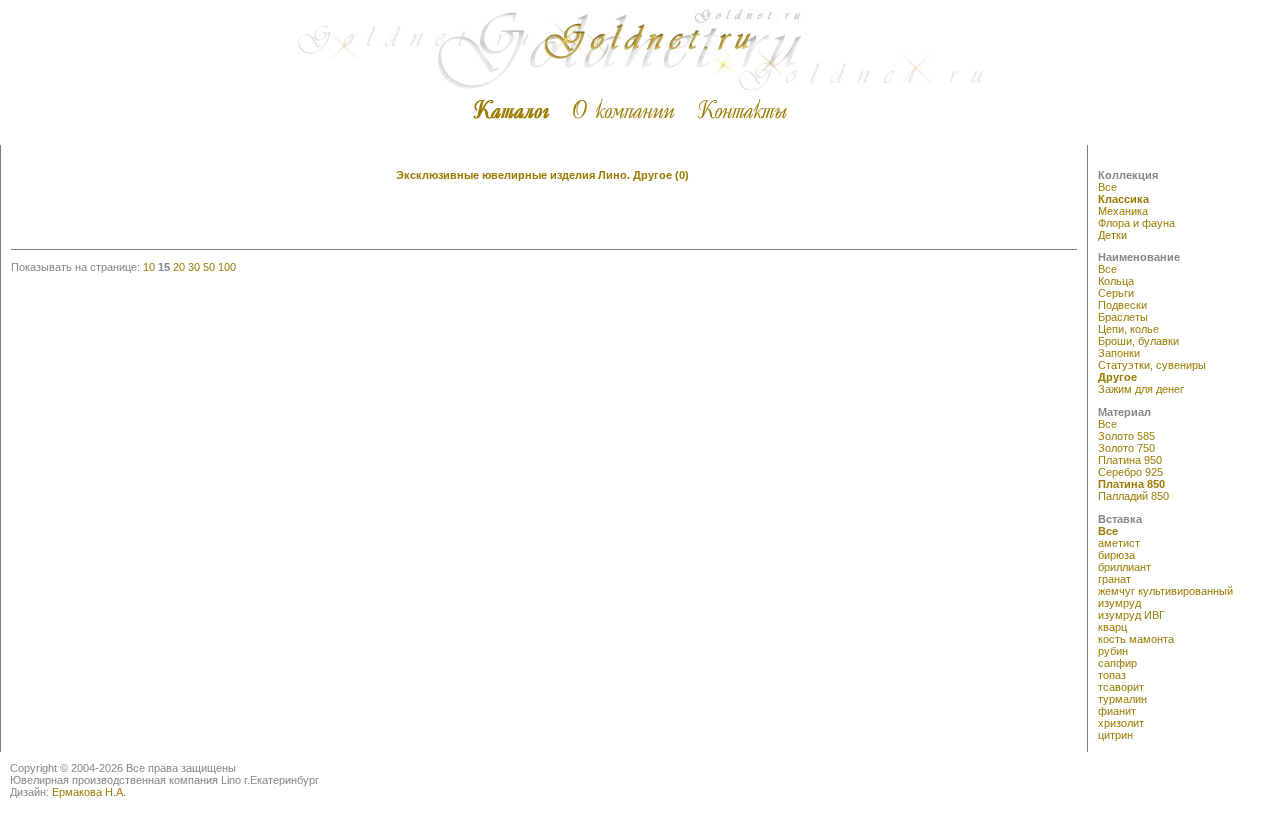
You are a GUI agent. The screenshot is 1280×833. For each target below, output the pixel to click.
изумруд (1119, 603)
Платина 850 (1131, 484)
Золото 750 (1126, 448)
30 (194, 267)
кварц (1112, 627)
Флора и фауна (1136, 223)
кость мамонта (1136, 639)
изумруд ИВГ (1131, 615)
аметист (1119, 543)
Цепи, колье (1128, 329)
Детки (1112, 235)
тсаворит (1121, 687)
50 (209, 267)
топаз (1112, 675)
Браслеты (1123, 317)
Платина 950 (1130, 460)
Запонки (1119, 353)
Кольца (1116, 281)
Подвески (1122, 305)
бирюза (1116, 555)
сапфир (1117, 663)
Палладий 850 (1133, 496)
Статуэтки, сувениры (1152, 365)
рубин (1113, 651)
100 (227, 267)
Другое (1117, 377)
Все (1107, 187)
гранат (1114, 579)
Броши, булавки (1138, 341)
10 (149, 267)
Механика (1123, 211)
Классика (1123, 199)
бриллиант (1124, 567)
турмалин (1122, 699)
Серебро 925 (1130, 472)
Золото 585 (1126, 436)
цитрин (1115, 735)
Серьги (1116, 293)
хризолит (1121, 723)
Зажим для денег (1141, 389)
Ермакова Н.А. (89, 792)
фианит (1117, 711)
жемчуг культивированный (1165, 591)
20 (179, 267)
